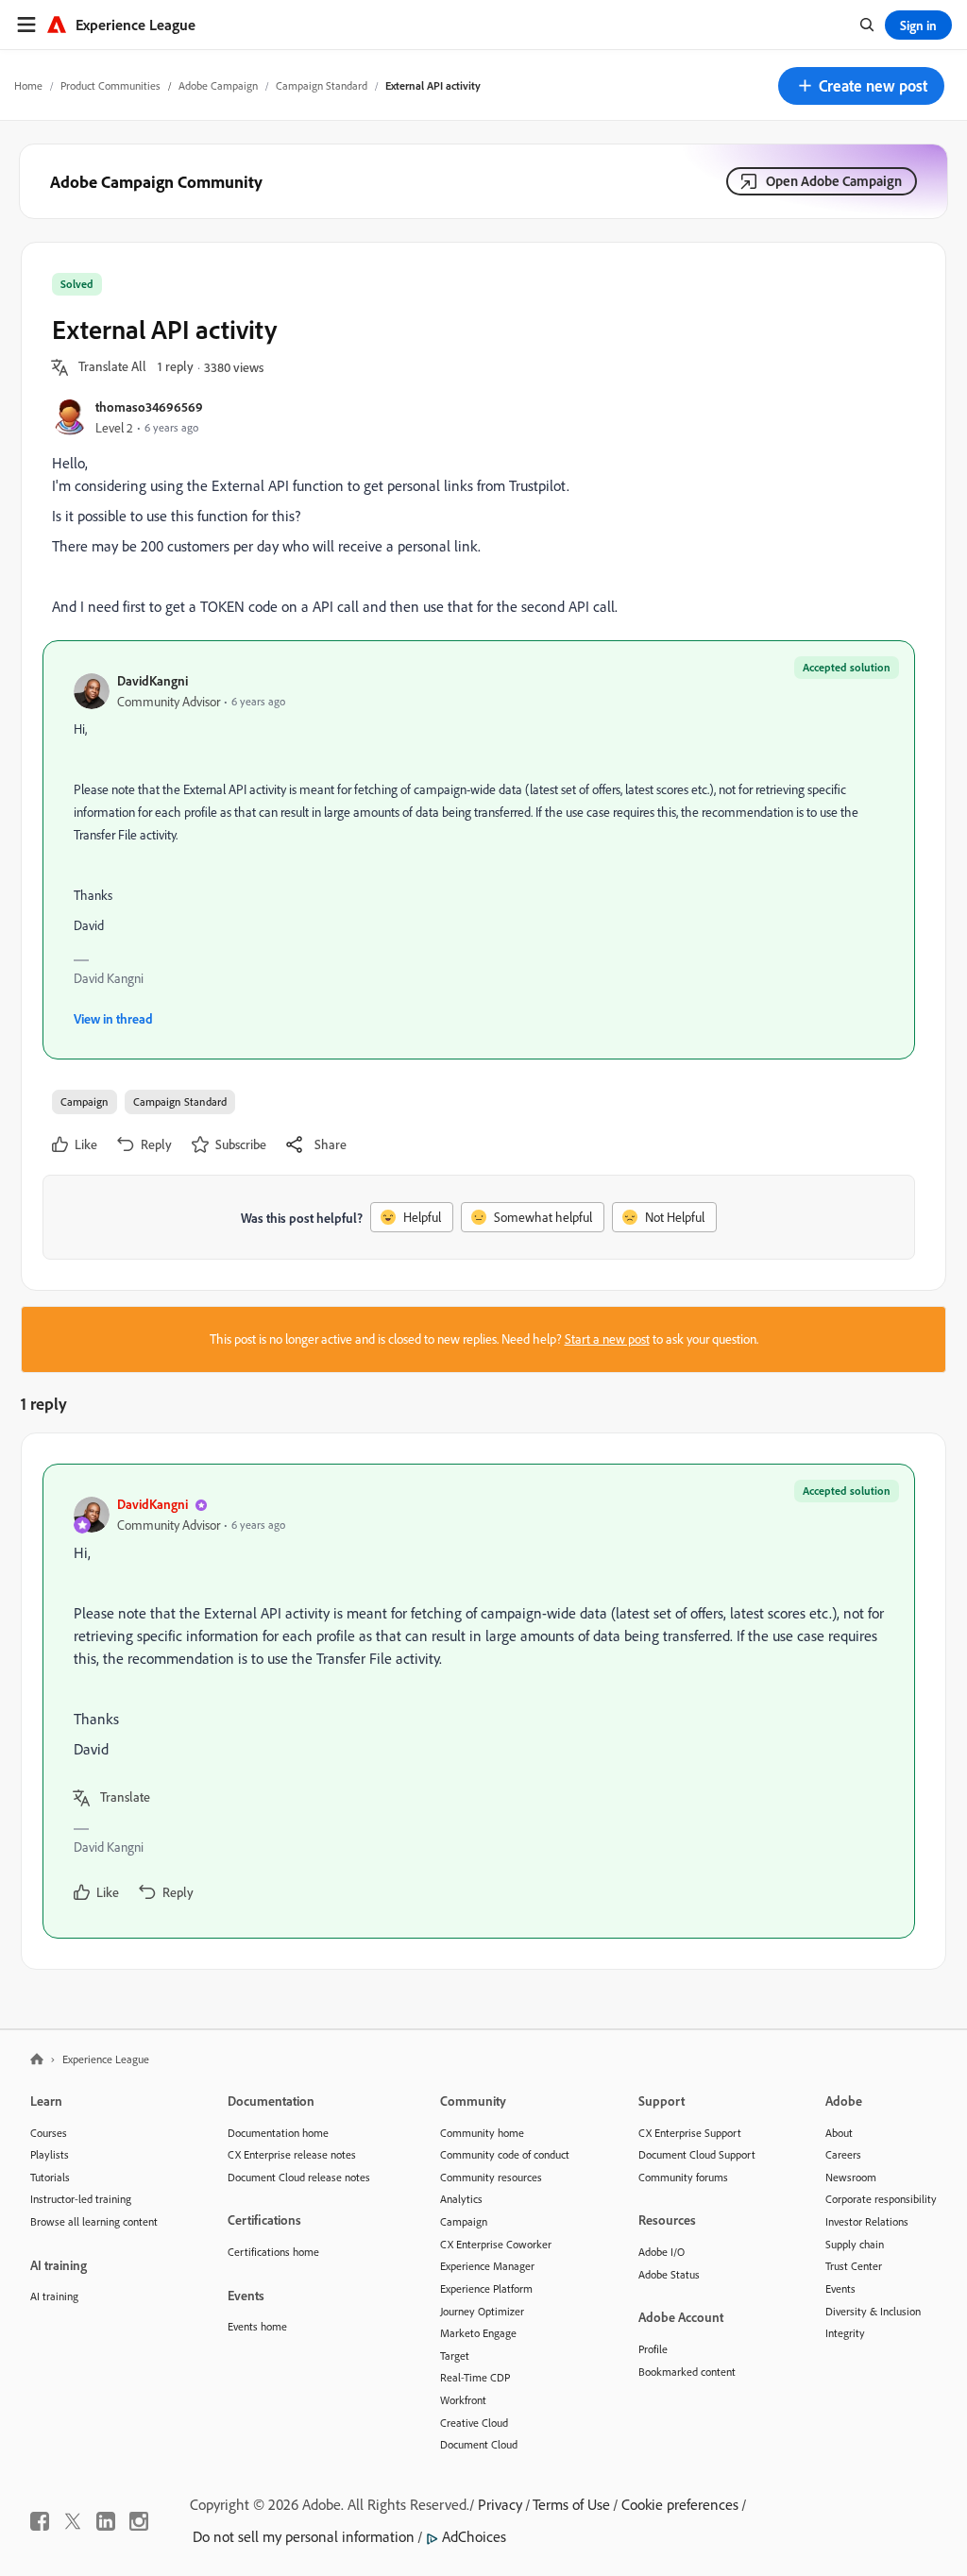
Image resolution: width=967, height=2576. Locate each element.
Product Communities (110, 85)
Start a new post (607, 1339)
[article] (479, 1701)
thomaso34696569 (149, 407)
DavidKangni (153, 680)
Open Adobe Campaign (834, 181)
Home (28, 85)
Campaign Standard (322, 85)
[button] (861, 86)
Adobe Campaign (218, 85)
